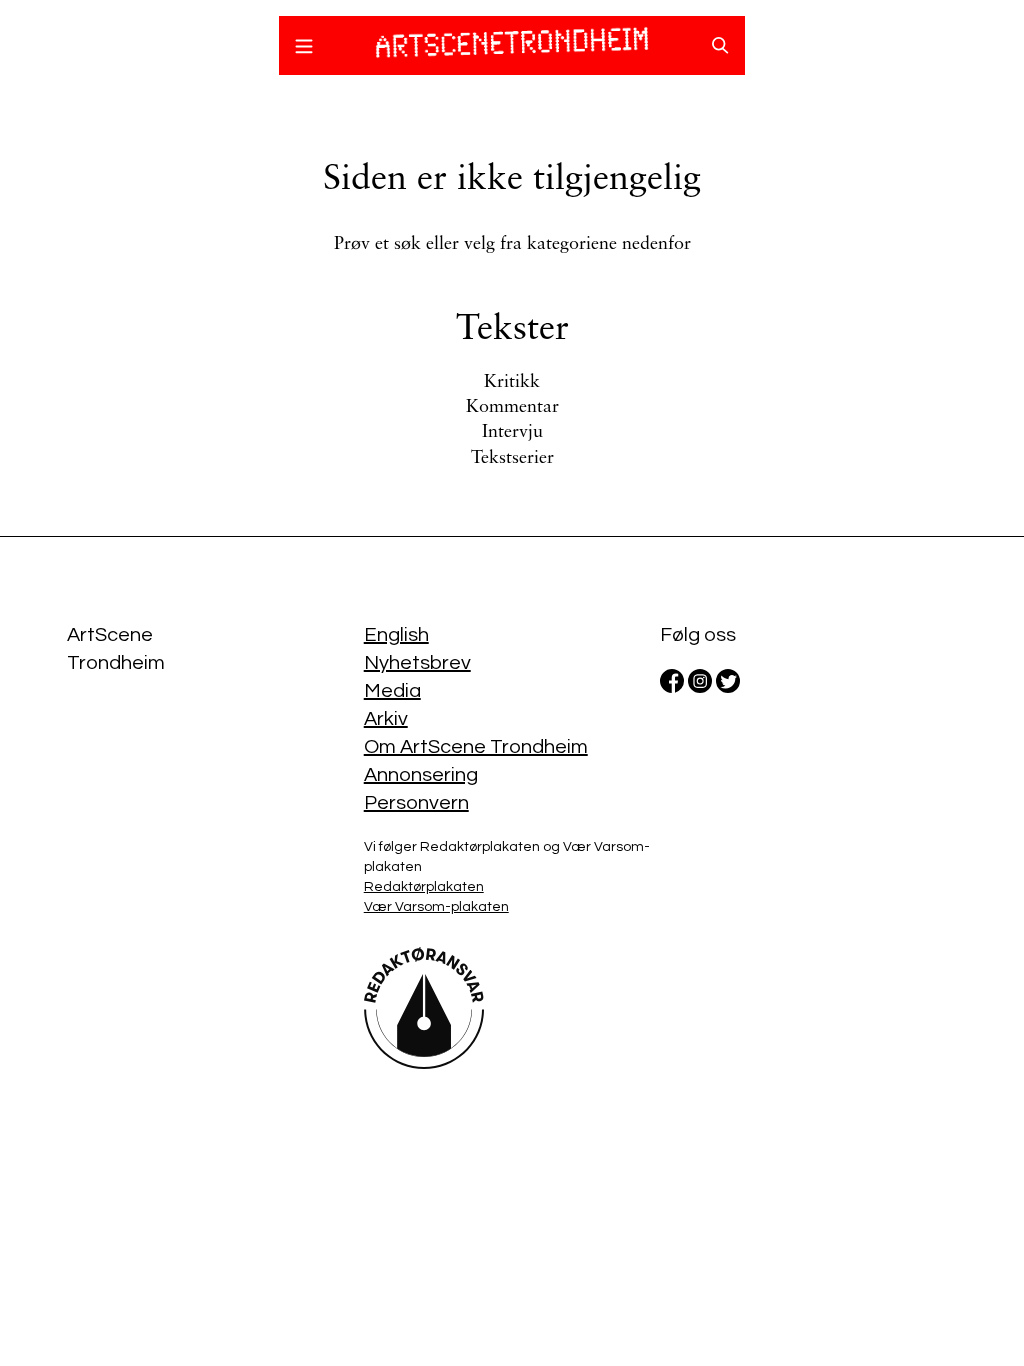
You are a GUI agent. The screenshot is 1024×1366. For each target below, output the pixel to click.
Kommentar (512, 408)
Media (392, 691)
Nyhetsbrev (417, 663)
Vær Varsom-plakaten (436, 907)
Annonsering (421, 775)
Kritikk (512, 383)
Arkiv (386, 719)
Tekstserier (512, 459)
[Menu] (304, 49)
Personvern (416, 803)
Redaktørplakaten (424, 887)
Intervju (512, 433)
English (396, 635)
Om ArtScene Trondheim (476, 747)
